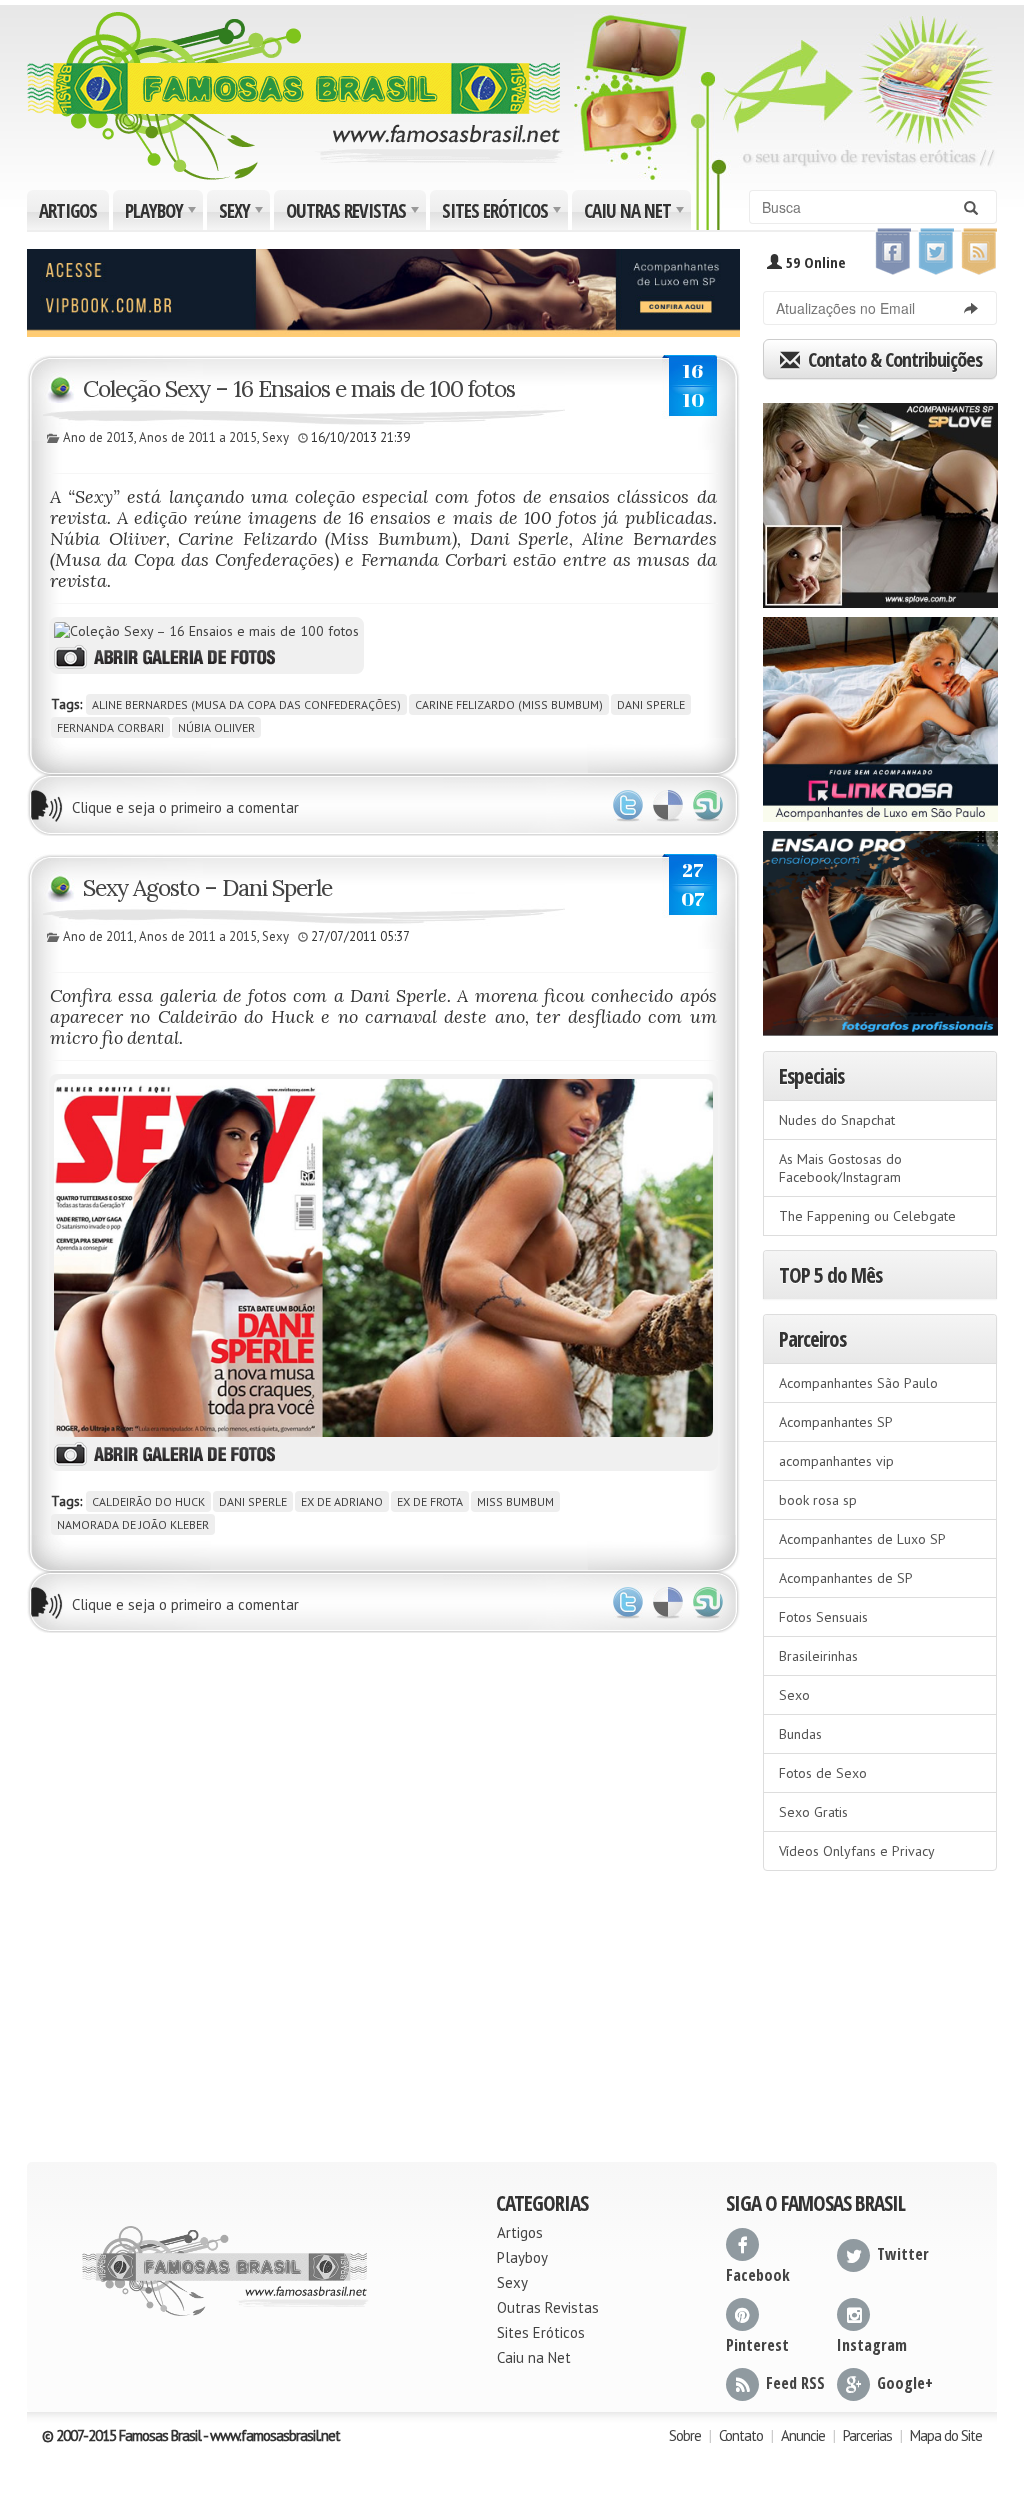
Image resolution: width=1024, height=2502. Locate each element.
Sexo (794, 1695)
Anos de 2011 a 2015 (198, 437)
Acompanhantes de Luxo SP (862, 1539)
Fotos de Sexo (823, 1773)
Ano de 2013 (98, 437)
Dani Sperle (651, 704)
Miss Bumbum (515, 1501)
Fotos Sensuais (823, 1617)
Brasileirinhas (818, 1656)
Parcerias (867, 2435)
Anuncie (803, 2435)
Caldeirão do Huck (148, 1501)
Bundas (800, 1734)
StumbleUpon (708, 806)
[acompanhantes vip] (383, 291)
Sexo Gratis (813, 1812)
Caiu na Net (636, 214)
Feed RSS (795, 2383)
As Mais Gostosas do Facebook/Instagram (840, 1168)
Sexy (243, 214)
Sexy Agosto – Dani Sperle (207, 887)
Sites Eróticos (503, 214)
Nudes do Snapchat (837, 1120)
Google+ (905, 2383)
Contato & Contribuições (893, 359)
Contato (741, 2435)
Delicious (668, 806)
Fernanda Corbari (110, 727)
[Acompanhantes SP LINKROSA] (880, 713)
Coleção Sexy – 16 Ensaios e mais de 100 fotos (299, 388)
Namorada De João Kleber (133, 1524)
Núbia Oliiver (216, 727)
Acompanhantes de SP (846, 1578)
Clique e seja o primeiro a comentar (185, 807)
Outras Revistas (354, 214)
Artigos (68, 211)
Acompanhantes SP (836, 1422)
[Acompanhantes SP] (880, 499)
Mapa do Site (946, 2435)
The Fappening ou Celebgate (867, 1216)
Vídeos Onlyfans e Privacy (857, 1851)
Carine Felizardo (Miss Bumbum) (509, 704)
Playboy (162, 214)
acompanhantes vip (836, 1461)
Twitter (628, 806)
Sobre (685, 2435)
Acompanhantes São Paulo (858, 1383)
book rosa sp (818, 1500)
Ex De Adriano (342, 1501)
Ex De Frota (430, 1501)
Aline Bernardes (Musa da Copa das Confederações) (246, 704)
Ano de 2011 (98, 936)
